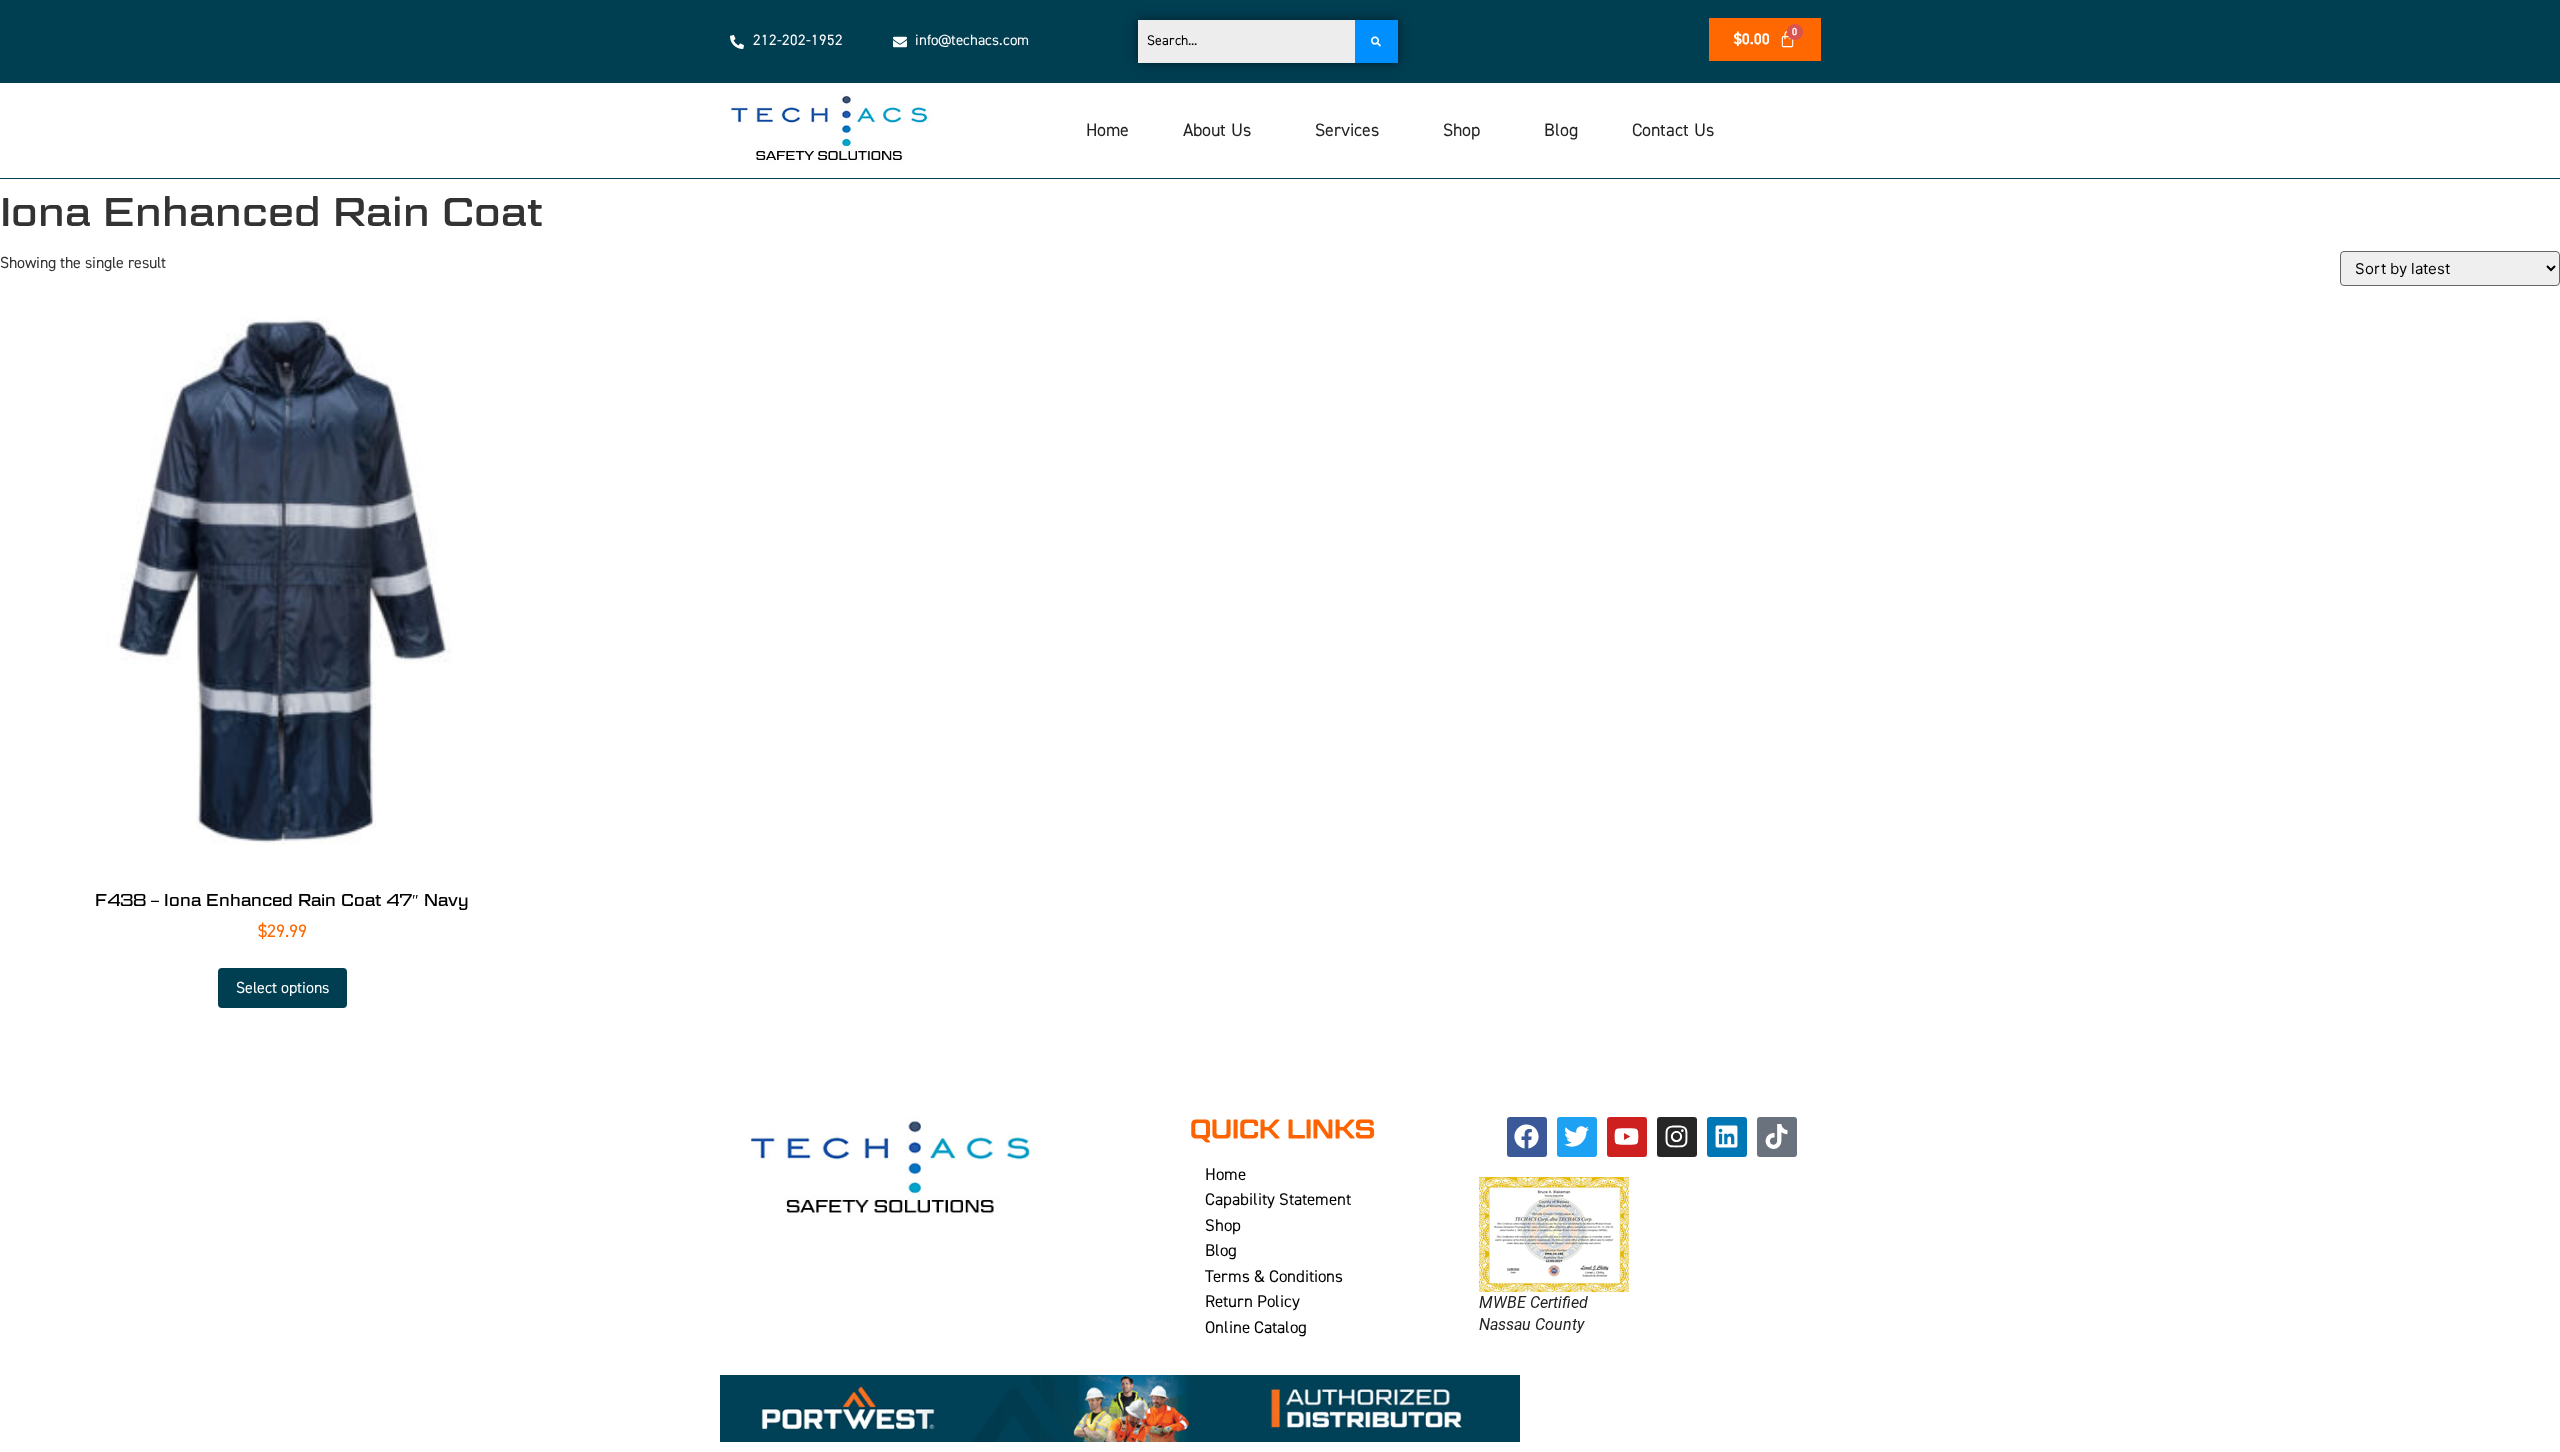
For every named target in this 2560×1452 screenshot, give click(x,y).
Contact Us (1673, 130)
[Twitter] (1577, 1137)
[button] (1222, 131)
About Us (1217, 130)
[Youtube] (1627, 1137)
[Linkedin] (1727, 1137)
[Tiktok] (1777, 1137)
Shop (1461, 130)
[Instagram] (1677, 1137)
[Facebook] (1527, 1137)
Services (1347, 130)
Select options (282, 988)
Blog (1561, 130)
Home (1107, 130)
